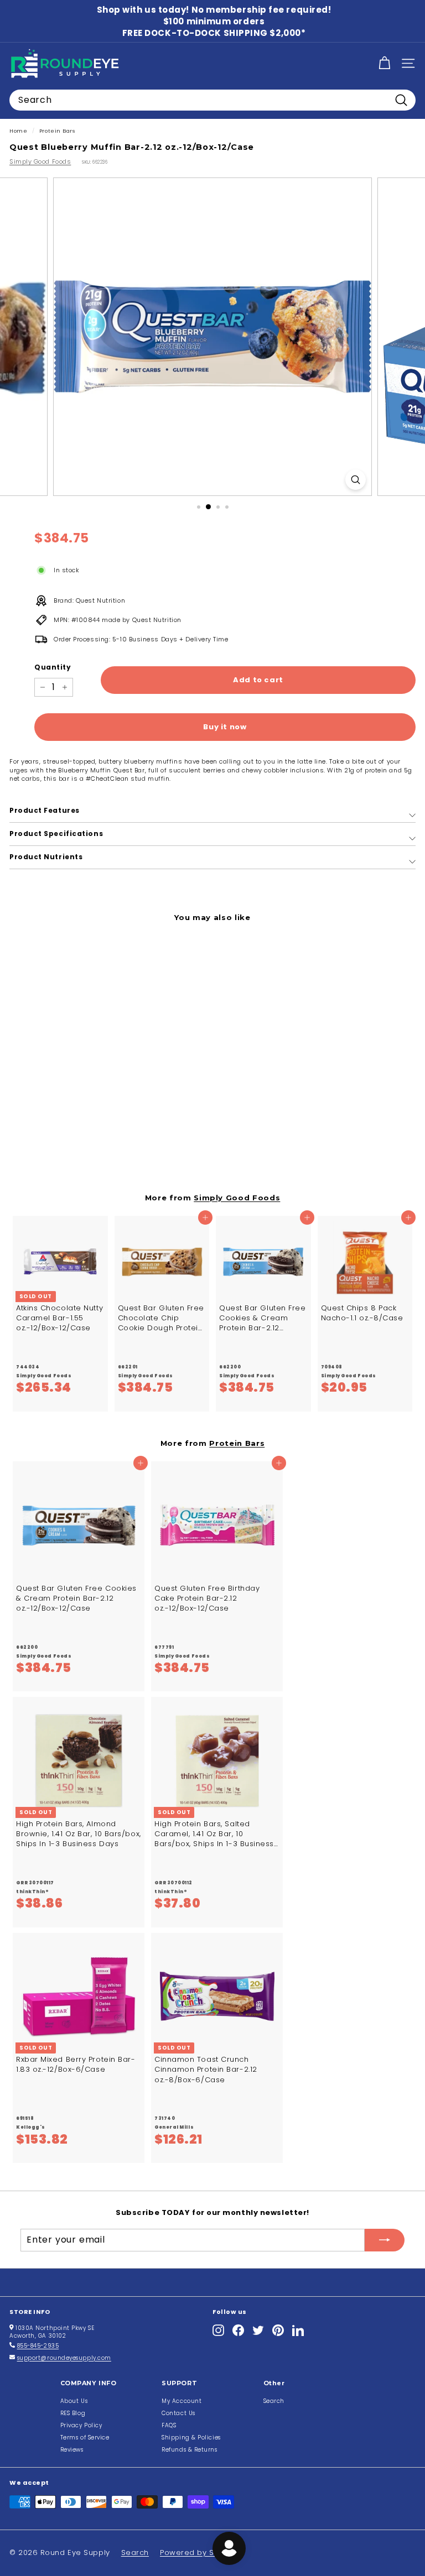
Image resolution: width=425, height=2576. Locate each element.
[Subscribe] (385, 2240)
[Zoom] (356, 480)
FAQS (169, 2425)
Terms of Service (85, 2437)
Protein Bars (57, 131)
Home (18, 131)
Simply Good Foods (40, 161)
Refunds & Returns (189, 2450)
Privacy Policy (81, 2425)
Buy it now (225, 727)
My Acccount (182, 2401)
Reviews (72, 2450)
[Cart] (384, 63)
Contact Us (178, 2413)
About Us (74, 2401)
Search (274, 2401)
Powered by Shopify (199, 2553)
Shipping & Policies (191, 2437)
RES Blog (73, 2413)
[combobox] (212, 100)
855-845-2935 (38, 2346)
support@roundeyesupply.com (64, 2358)
